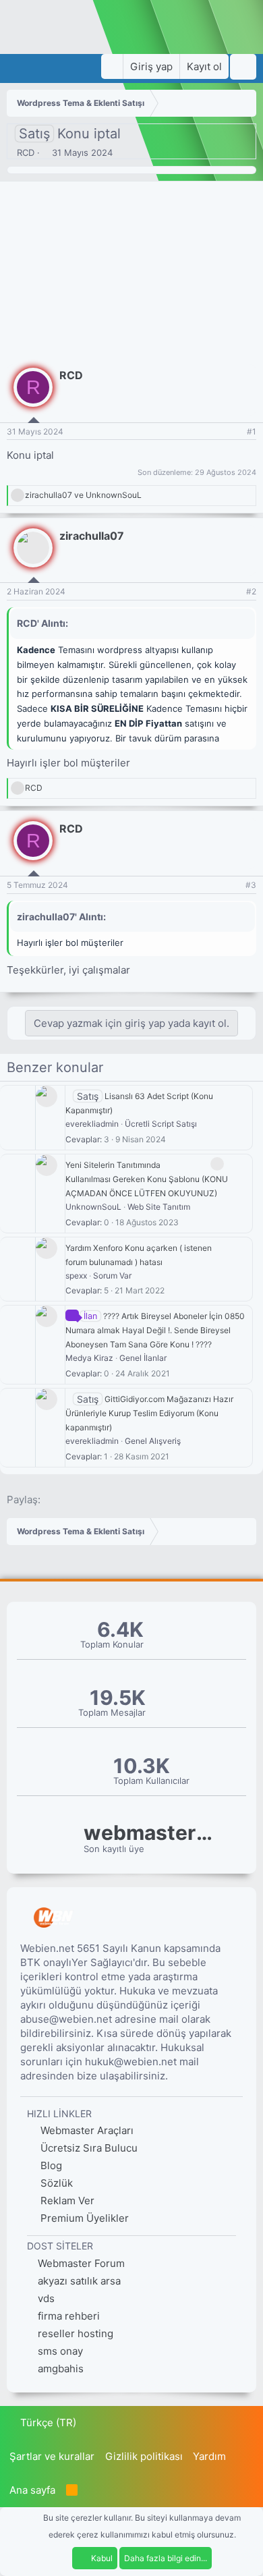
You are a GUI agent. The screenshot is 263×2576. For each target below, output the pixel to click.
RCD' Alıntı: (42, 623)
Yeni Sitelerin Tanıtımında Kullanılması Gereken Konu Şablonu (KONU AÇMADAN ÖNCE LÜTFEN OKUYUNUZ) (147, 1179)
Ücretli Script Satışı (161, 1124)
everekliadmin (92, 1124)
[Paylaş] (234, 432)
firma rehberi (69, 2316)
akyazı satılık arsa (79, 2281)
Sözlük (55, 2183)
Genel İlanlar (143, 1358)
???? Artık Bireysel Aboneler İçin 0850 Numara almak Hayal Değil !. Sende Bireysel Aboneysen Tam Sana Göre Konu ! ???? (155, 1330)
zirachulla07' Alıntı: (61, 917)
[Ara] (243, 67)
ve (83, 495)
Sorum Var (112, 1276)
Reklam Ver (66, 2201)
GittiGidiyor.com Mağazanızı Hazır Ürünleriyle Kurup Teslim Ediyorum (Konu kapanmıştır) (149, 1413)
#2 (251, 591)
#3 (251, 885)
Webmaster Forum (81, 2263)
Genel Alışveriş (153, 1441)
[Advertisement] (131, 270)
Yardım (209, 2456)
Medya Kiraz (89, 1358)
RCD (26, 152)
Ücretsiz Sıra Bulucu (88, 2148)
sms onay (60, 2351)
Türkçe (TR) (47, 2423)
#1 (252, 431)
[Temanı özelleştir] (112, 66)
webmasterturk (151, 1833)
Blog (50, 2165)
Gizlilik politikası (144, 2456)
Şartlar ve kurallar (52, 2456)
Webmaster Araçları (86, 2130)
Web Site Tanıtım (159, 1207)
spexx (76, 1276)
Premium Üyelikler (83, 2218)
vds (46, 2298)
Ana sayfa (32, 2490)
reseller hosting (76, 2333)
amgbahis (61, 2369)
